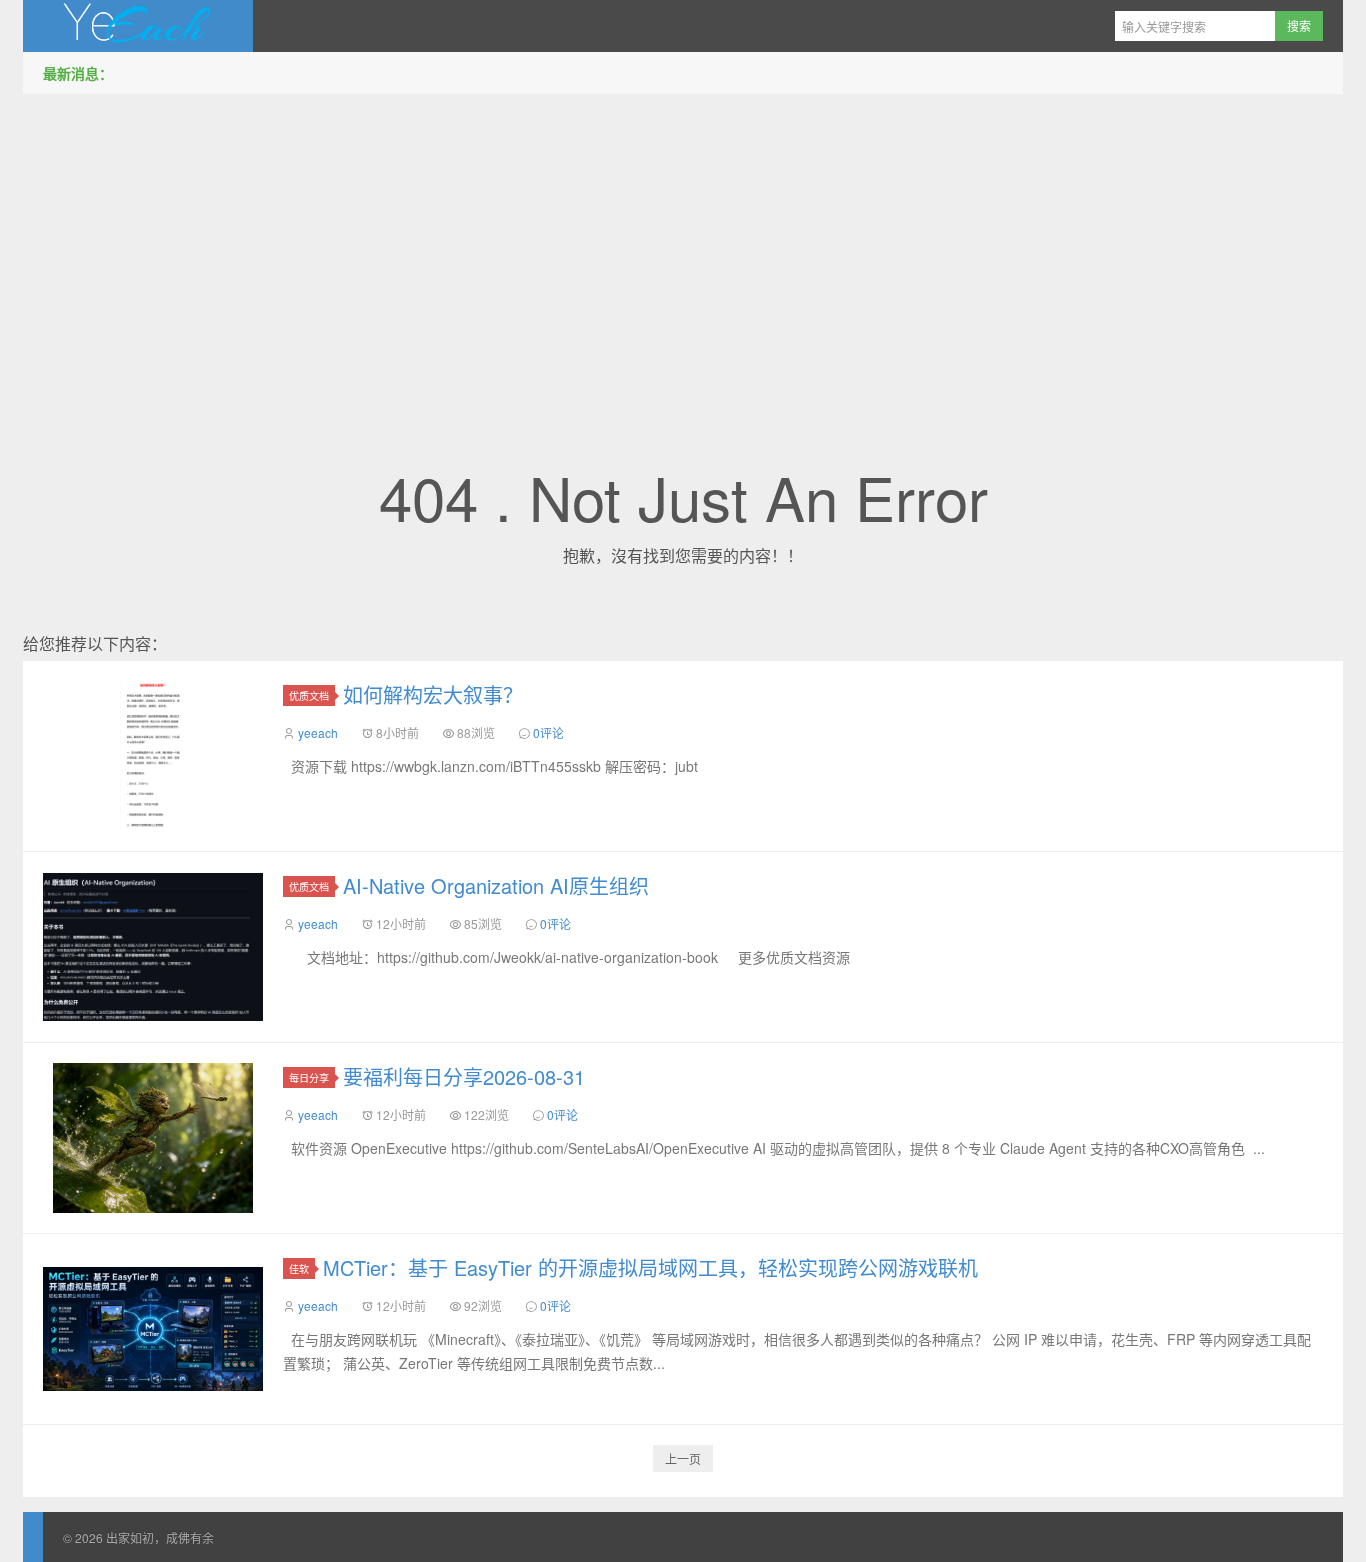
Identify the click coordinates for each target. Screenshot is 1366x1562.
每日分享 (309, 1077)
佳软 (299, 1268)
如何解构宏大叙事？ (433, 694)
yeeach (318, 732)
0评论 (548, 732)
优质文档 (309, 695)
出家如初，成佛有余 (138, 26)
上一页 (683, 1458)
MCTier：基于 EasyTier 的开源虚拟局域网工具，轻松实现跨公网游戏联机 (650, 1267)
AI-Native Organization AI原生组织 (496, 885)
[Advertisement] (683, 249)
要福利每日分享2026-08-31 (464, 1076)
